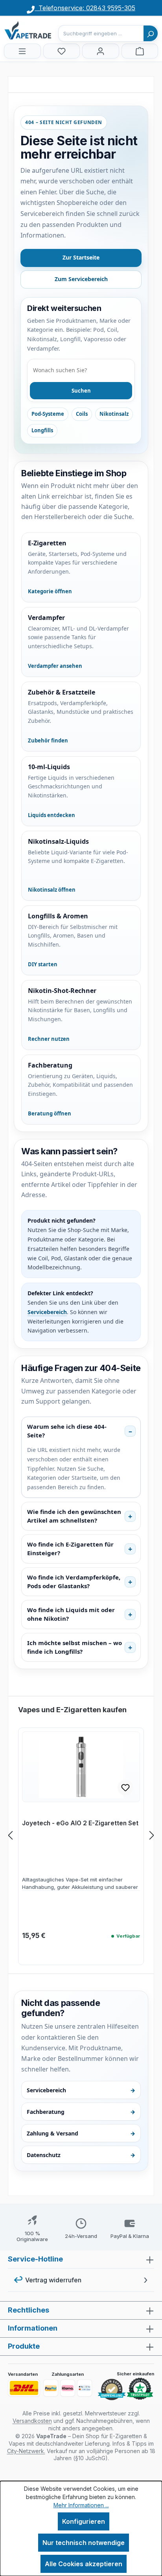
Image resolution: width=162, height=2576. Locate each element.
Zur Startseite (81, 257)
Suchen (81, 391)
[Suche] (151, 33)
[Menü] (22, 51)
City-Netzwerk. (26, 2451)
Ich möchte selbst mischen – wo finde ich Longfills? (75, 1647)
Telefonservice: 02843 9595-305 (85, 8)
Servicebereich (47, 1312)
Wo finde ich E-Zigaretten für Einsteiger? (70, 1549)
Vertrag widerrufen (53, 2280)
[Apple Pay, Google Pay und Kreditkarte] (85, 2388)
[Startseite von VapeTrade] (43, 30)
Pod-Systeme (48, 414)
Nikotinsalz (114, 414)
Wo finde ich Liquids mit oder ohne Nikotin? (71, 1614)
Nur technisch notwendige (84, 2543)
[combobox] (101, 33)
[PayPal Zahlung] (51, 2388)
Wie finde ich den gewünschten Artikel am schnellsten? (74, 1516)
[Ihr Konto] (101, 51)
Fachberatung (81, 2112)
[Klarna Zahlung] (68, 2388)
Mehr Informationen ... (81, 2505)
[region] (81, 1835)
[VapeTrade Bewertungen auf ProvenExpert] (112, 2390)
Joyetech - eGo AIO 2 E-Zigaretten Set (80, 1823)
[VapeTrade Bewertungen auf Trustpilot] (140, 2389)
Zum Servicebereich (81, 279)
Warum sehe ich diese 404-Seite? (67, 1431)
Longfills (42, 430)
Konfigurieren (84, 2521)
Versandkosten (32, 2421)
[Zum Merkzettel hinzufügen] (125, 1788)
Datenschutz (81, 2155)
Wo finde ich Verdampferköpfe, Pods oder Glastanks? (74, 1581)
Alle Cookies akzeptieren (84, 2564)
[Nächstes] (152, 1835)
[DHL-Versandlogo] (24, 2388)
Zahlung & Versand (81, 2133)
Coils (82, 414)
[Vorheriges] (10, 1835)
